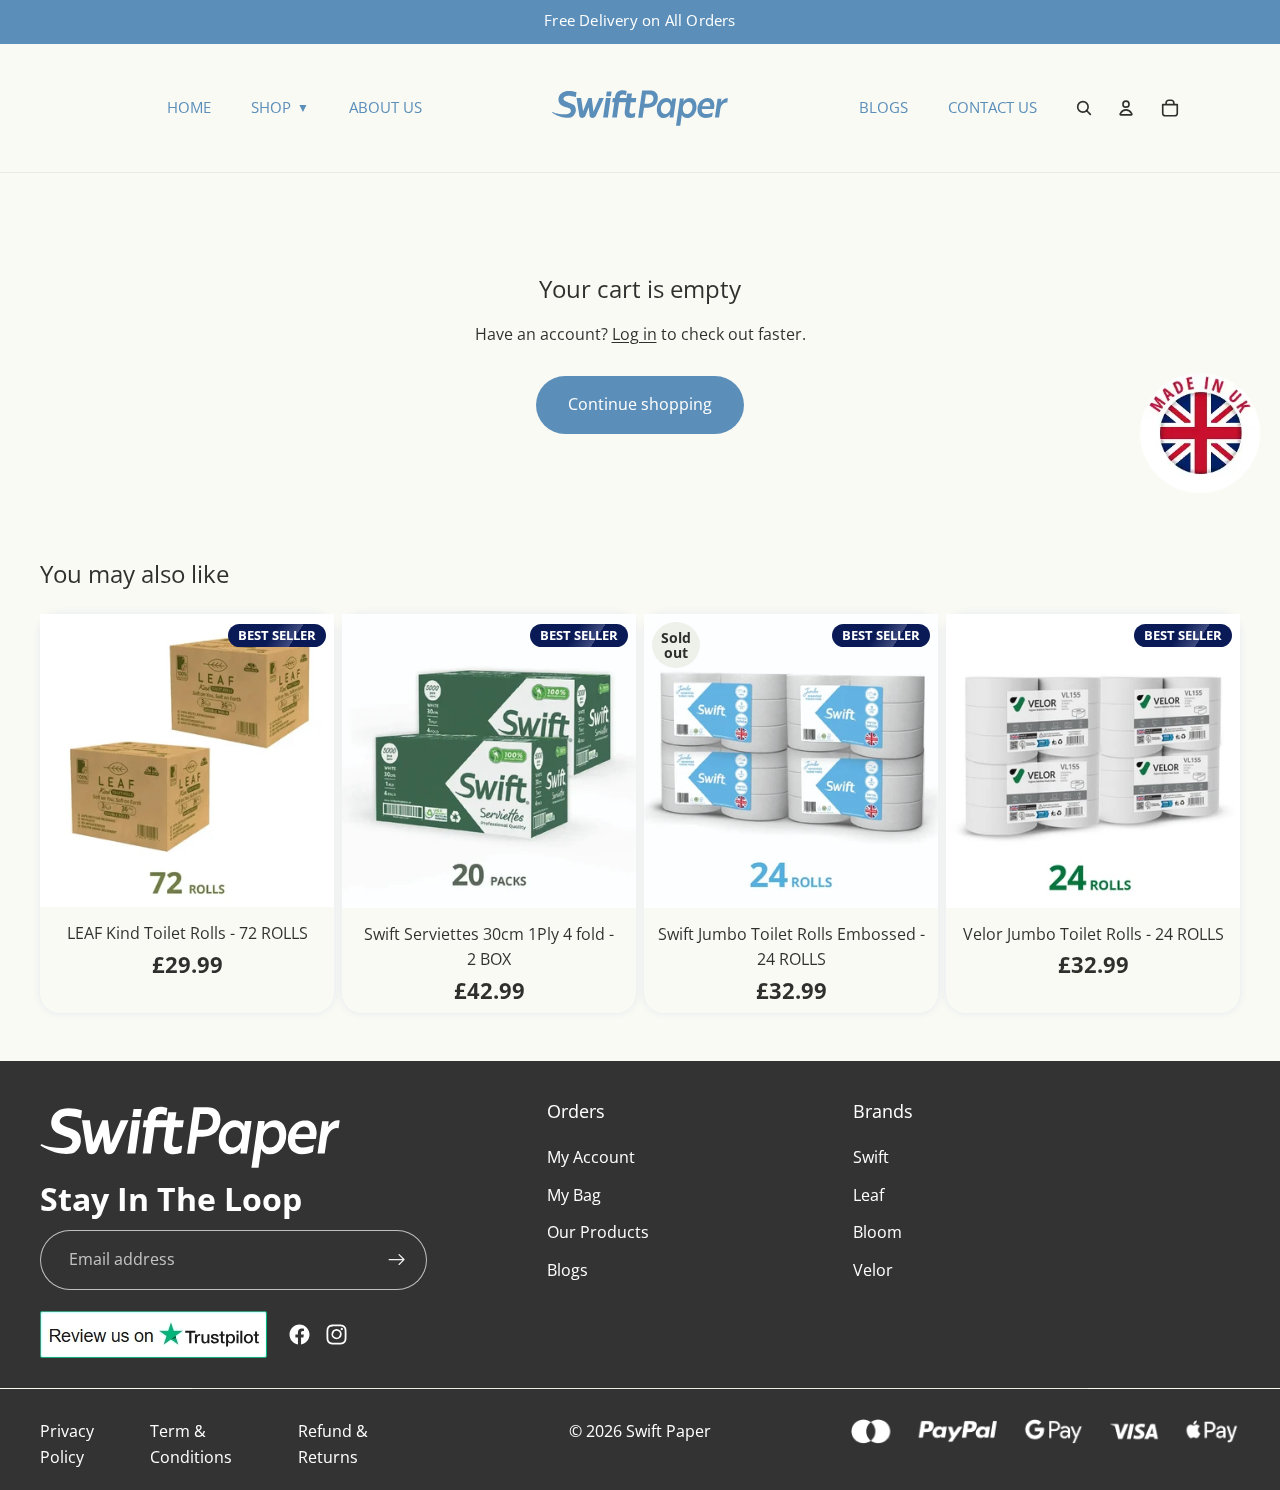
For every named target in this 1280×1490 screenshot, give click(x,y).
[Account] (1126, 108)
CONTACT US (992, 107)
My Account (591, 1158)
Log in (634, 334)
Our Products (598, 1233)
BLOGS (883, 107)
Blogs (567, 1270)
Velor (873, 1270)
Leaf (868, 1195)
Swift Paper (668, 1431)
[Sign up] (397, 1260)
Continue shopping (640, 404)
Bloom (877, 1233)
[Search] (1084, 108)
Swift (871, 1158)
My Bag (574, 1195)
